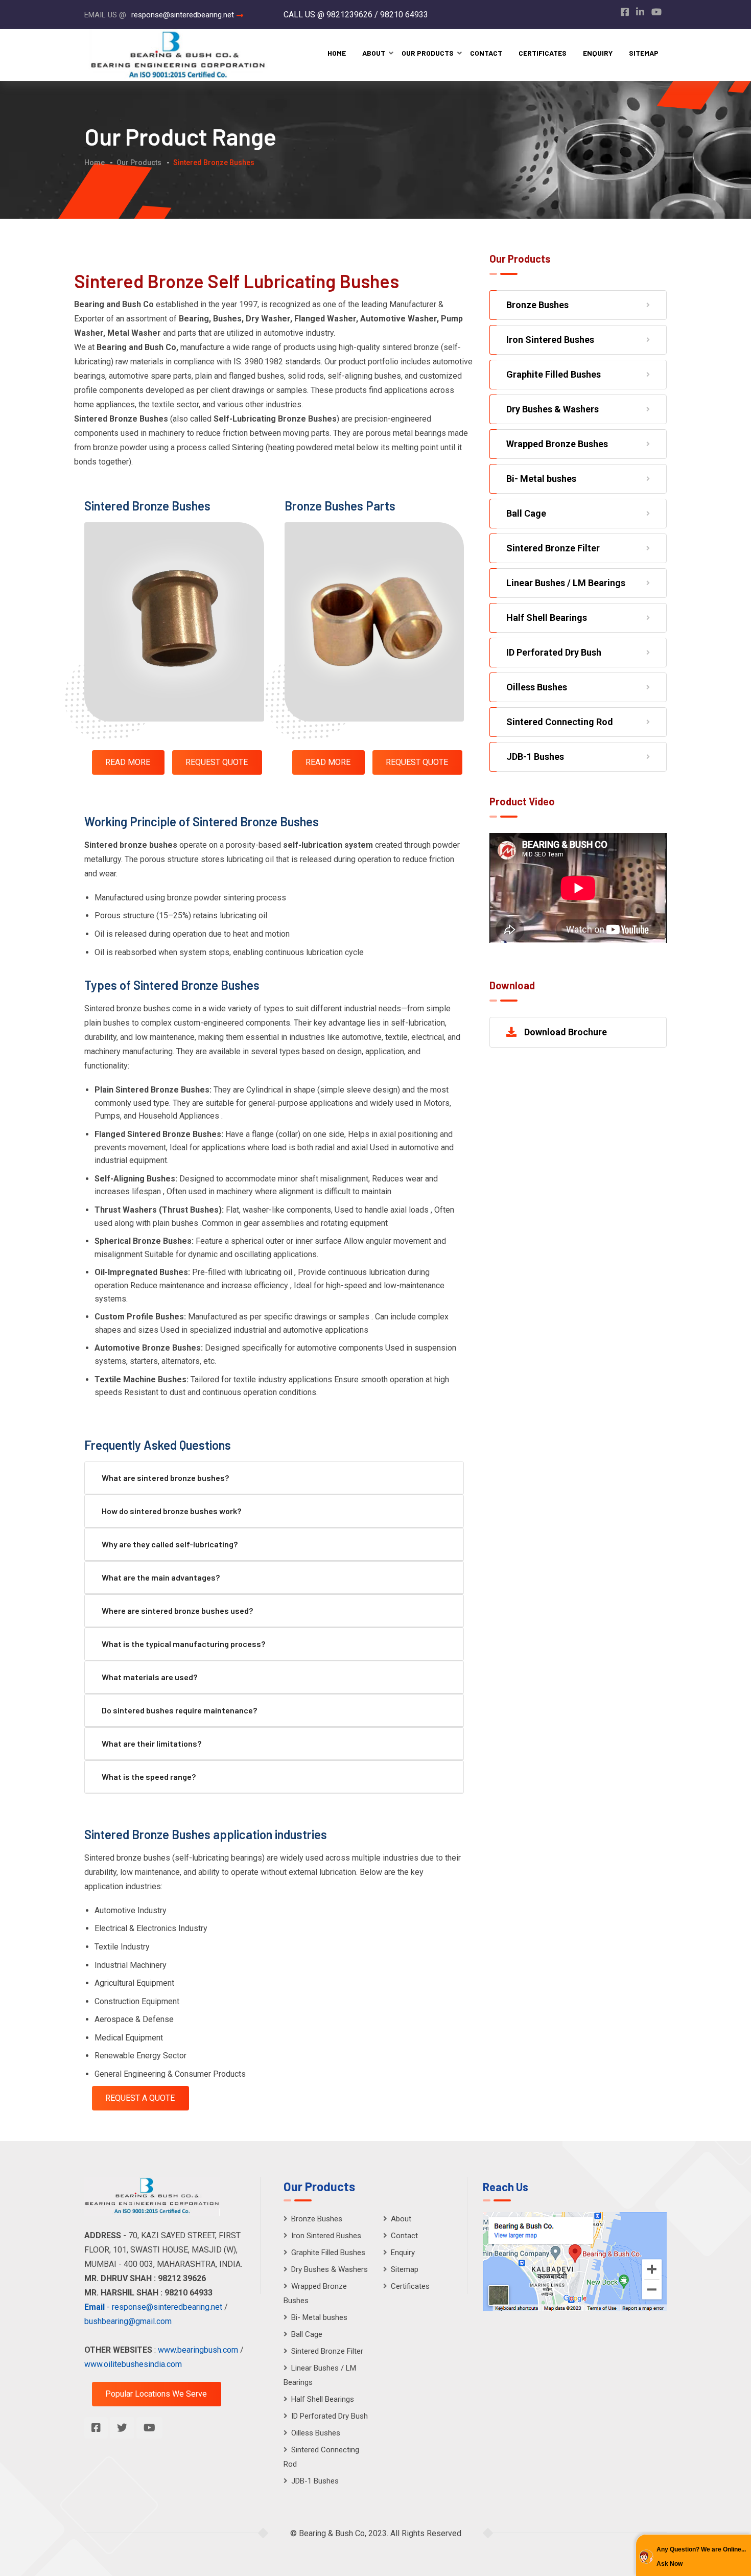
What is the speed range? (149, 1777)
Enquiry (598, 53)
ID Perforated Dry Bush (554, 652)
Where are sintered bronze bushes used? (177, 1610)
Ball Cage (526, 513)
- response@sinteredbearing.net (153, 2307)
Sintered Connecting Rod (560, 722)
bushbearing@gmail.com (128, 2321)
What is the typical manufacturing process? (183, 1644)
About (374, 53)
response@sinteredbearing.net (183, 15)
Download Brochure (566, 1032)
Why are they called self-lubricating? (170, 1544)
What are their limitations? (151, 1743)
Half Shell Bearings (547, 618)
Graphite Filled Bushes (554, 374)
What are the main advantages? (161, 1577)
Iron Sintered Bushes (550, 340)
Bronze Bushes (537, 305)
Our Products (428, 53)
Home (337, 53)
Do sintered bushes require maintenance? (179, 1710)
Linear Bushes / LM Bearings (566, 583)
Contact (486, 53)
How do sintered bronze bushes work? (171, 1511)
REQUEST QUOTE (217, 762)
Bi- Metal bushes (541, 479)
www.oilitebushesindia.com (133, 2364)
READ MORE (128, 762)
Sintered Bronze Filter (553, 548)
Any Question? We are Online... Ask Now (701, 2557)
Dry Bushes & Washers (553, 409)
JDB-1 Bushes (535, 757)
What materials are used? (149, 1677)
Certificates (543, 53)
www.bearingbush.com (199, 2350)
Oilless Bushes (537, 687)
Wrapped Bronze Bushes (557, 444)
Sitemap (644, 53)
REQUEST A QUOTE (140, 2098)
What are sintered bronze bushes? (165, 1478)
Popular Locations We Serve (156, 2394)
